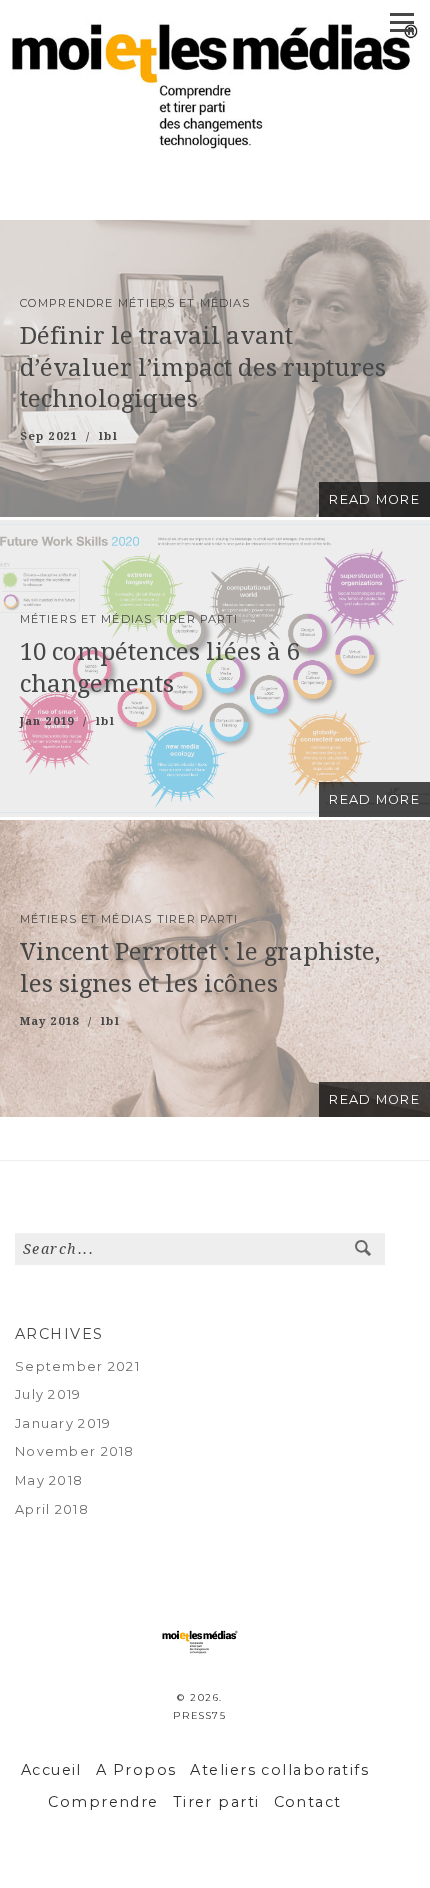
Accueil (51, 1770)
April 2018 (52, 1509)
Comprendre (103, 1802)
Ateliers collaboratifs (279, 1770)
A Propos (136, 1770)
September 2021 (77, 1366)
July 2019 (48, 1394)
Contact (308, 1802)
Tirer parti (216, 1802)
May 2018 (49, 1480)
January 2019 (63, 1423)
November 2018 (75, 1451)
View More (215, 368)
